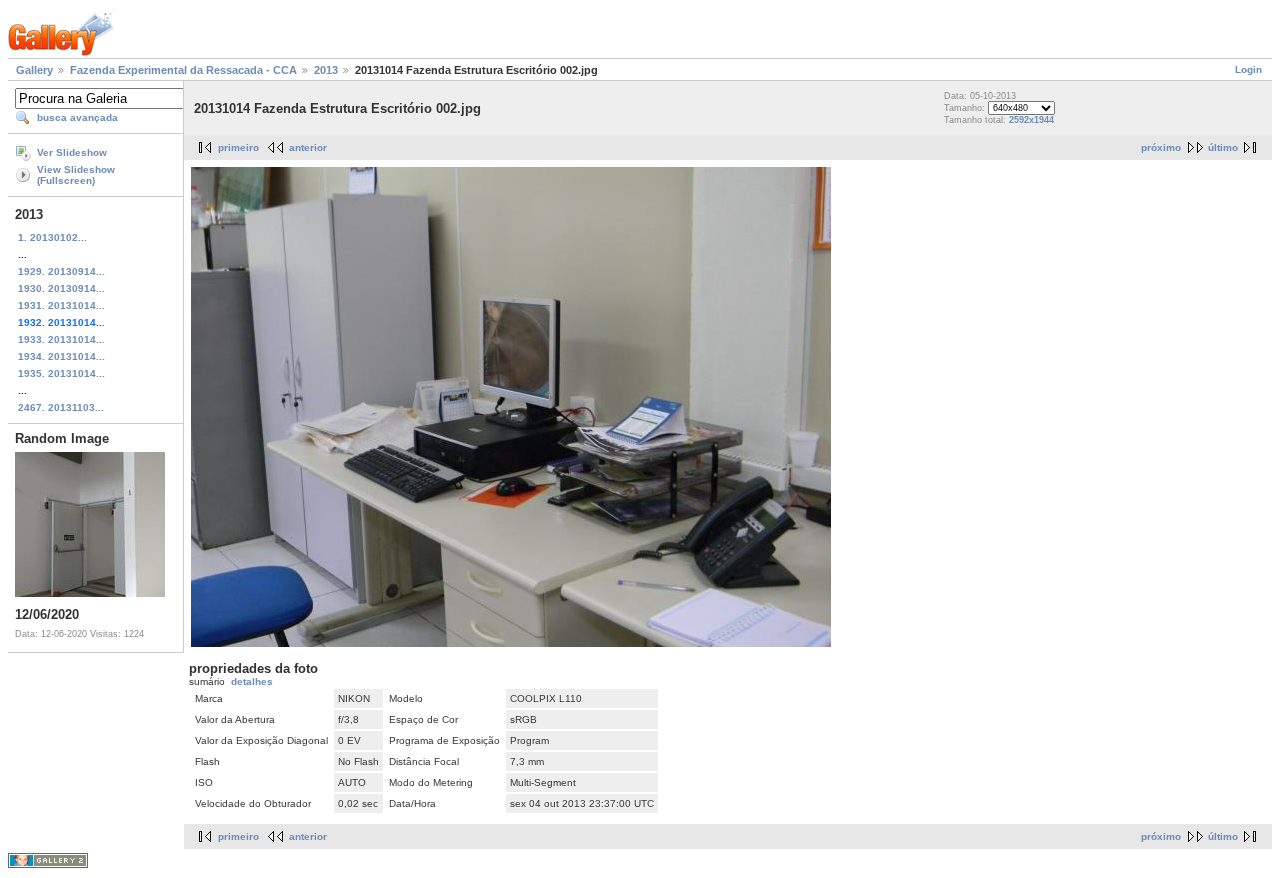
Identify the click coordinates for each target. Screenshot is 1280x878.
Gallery (34, 70)
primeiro (238, 147)
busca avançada (77, 117)
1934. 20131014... (61, 356)
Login (1248, 69)
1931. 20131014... (61, 305)
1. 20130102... (52, 237)
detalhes (252, 681)
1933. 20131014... (61, 339)
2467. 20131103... (61, 407)
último (1223, 147)
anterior (308, 147)
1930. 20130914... (61, 288)
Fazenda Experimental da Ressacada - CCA (183, 70)
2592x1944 (1031, 120)
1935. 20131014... (61, 373)
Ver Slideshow (72, 152)
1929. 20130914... (61, 271)
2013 (326, 70)
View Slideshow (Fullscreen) (76, 175)
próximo (1161, 147)
